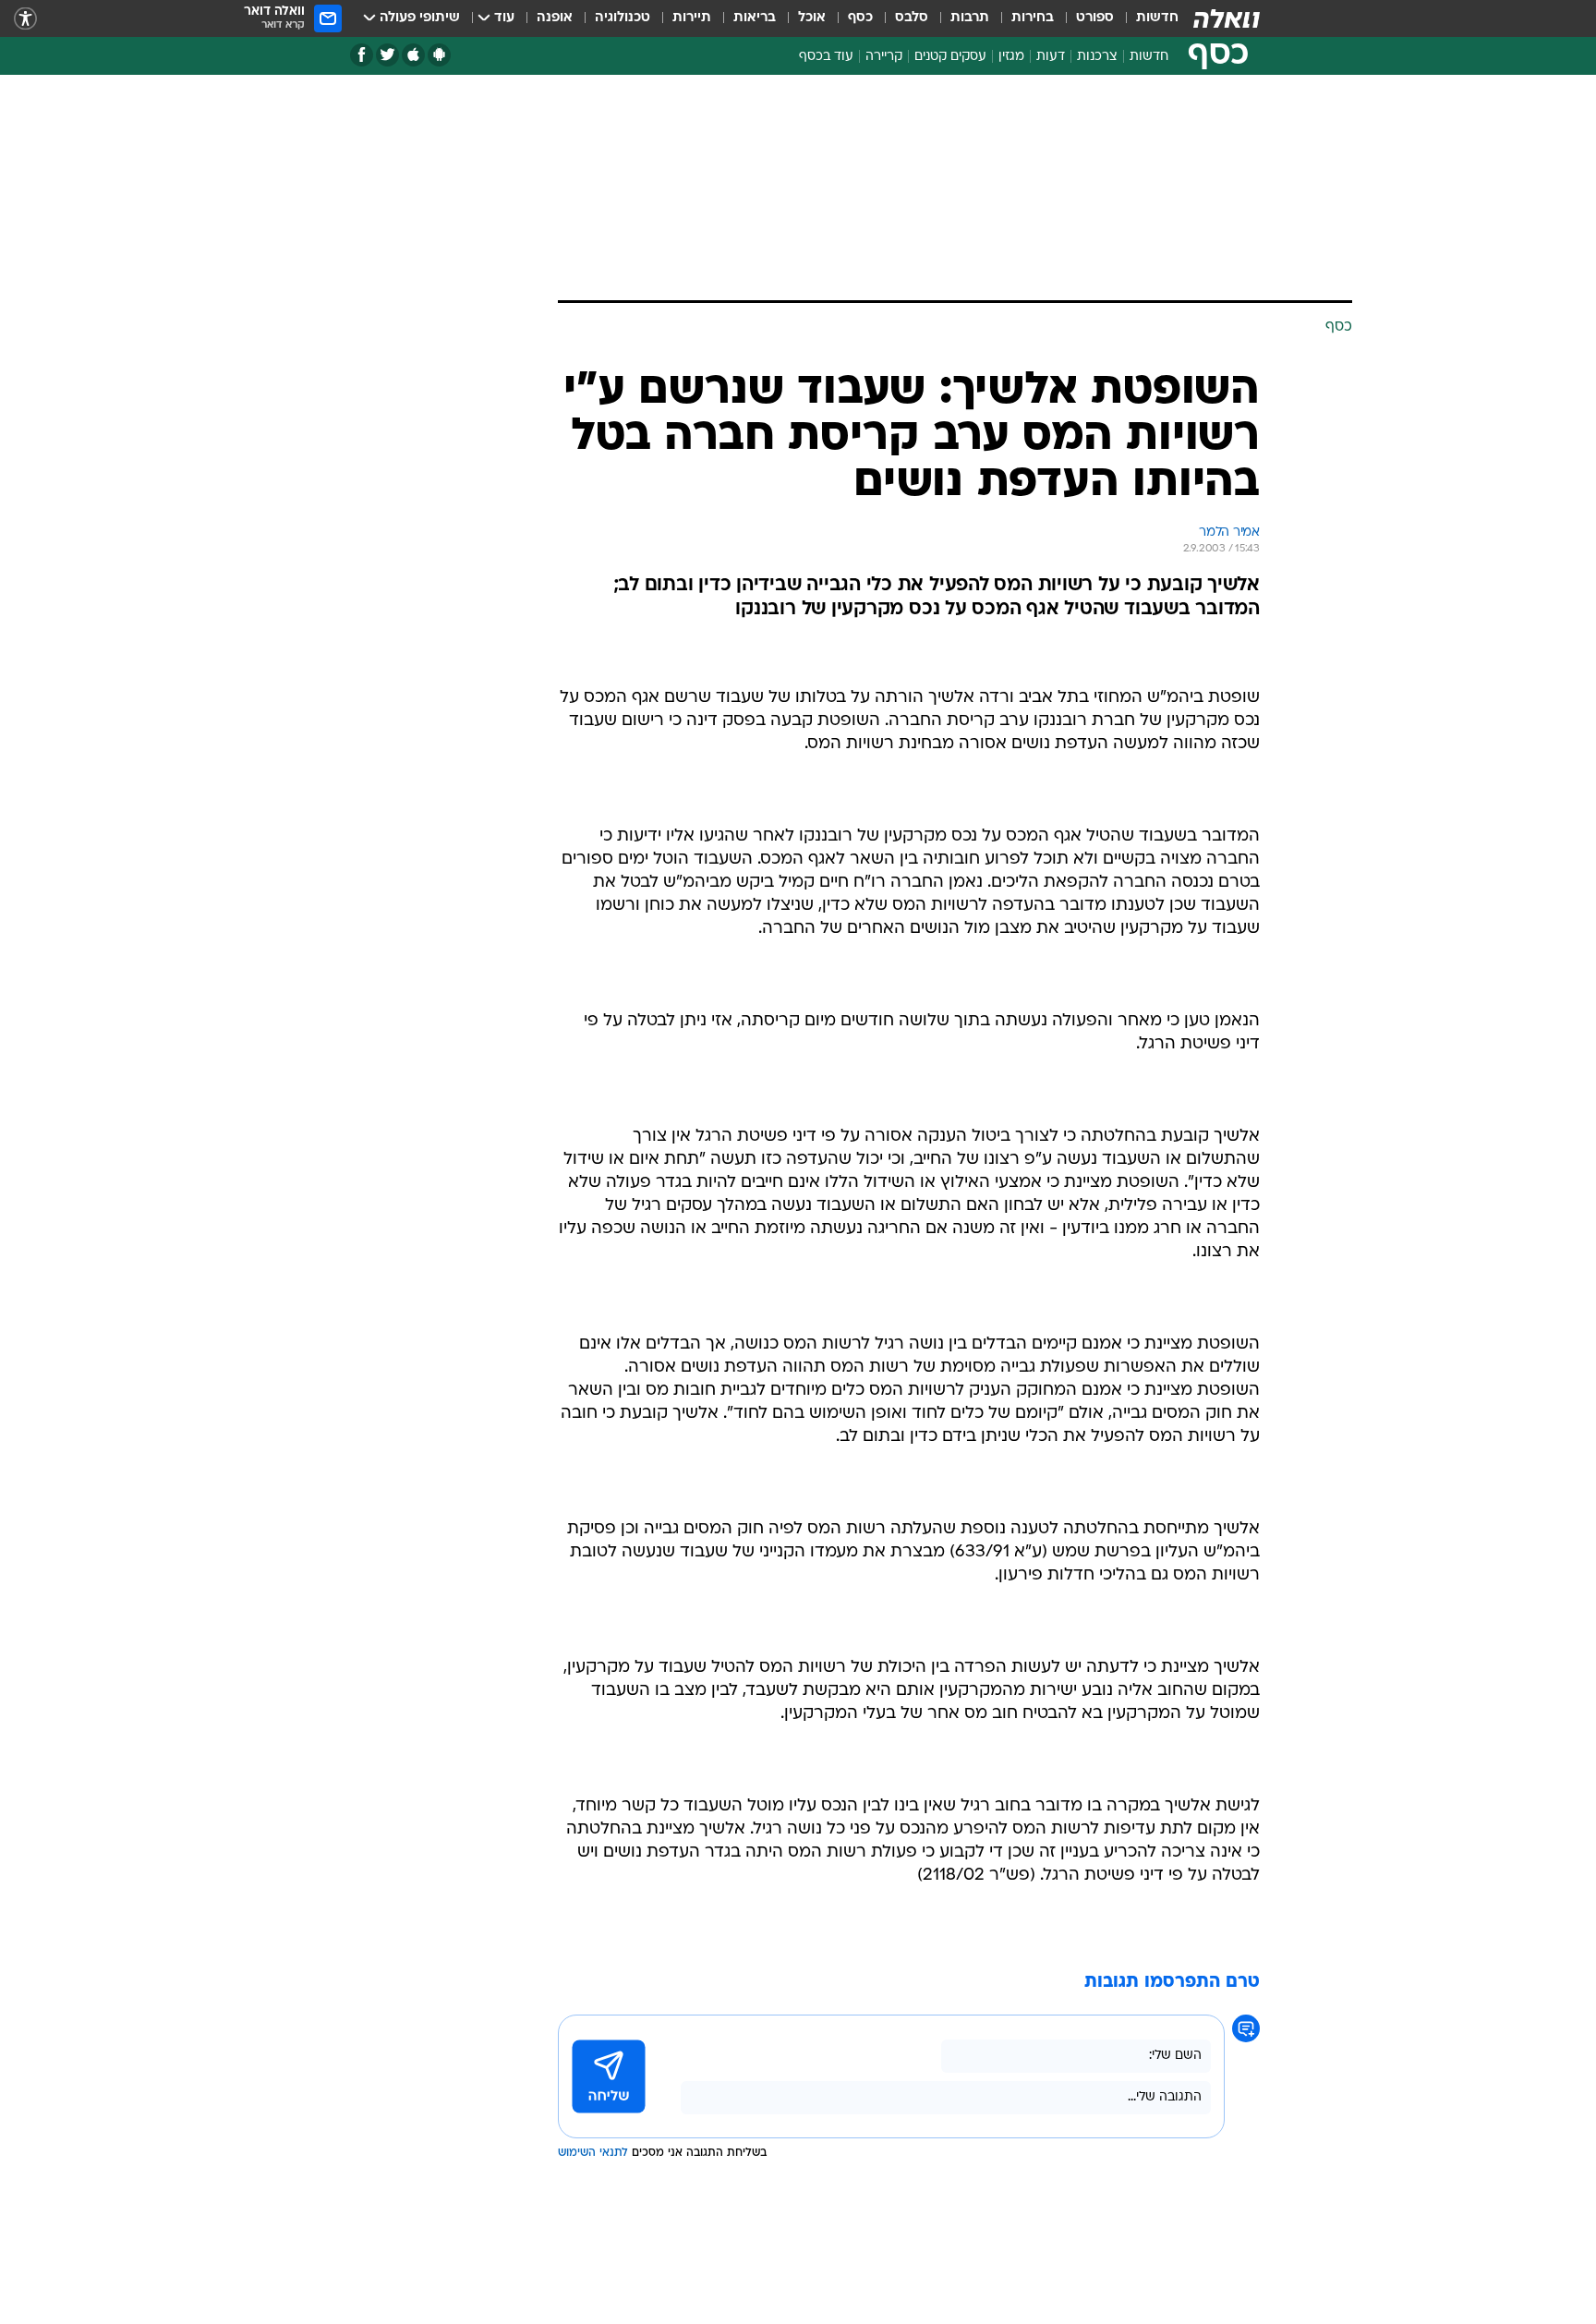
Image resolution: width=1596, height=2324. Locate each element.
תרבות (970, 18)
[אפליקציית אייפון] (413, 55)
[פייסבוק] (362, 55)
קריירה (884, 57)
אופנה (555, 18)
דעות (1051, 57)
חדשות (1157, 18)
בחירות (1033, 18)
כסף (860, 18)
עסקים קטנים (950, 57)
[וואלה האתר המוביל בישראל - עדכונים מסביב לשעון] (1227, 18)
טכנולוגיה (623, 18)
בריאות (755, 18)
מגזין (1011, 57)
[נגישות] (25, 19)
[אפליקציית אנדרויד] (439, 55)
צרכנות (1097, 57)
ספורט (1095, 18)
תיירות (692, 18)
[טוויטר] (387, 55)
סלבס (912, 18)
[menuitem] (1146, 18)
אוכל (812, 18)
